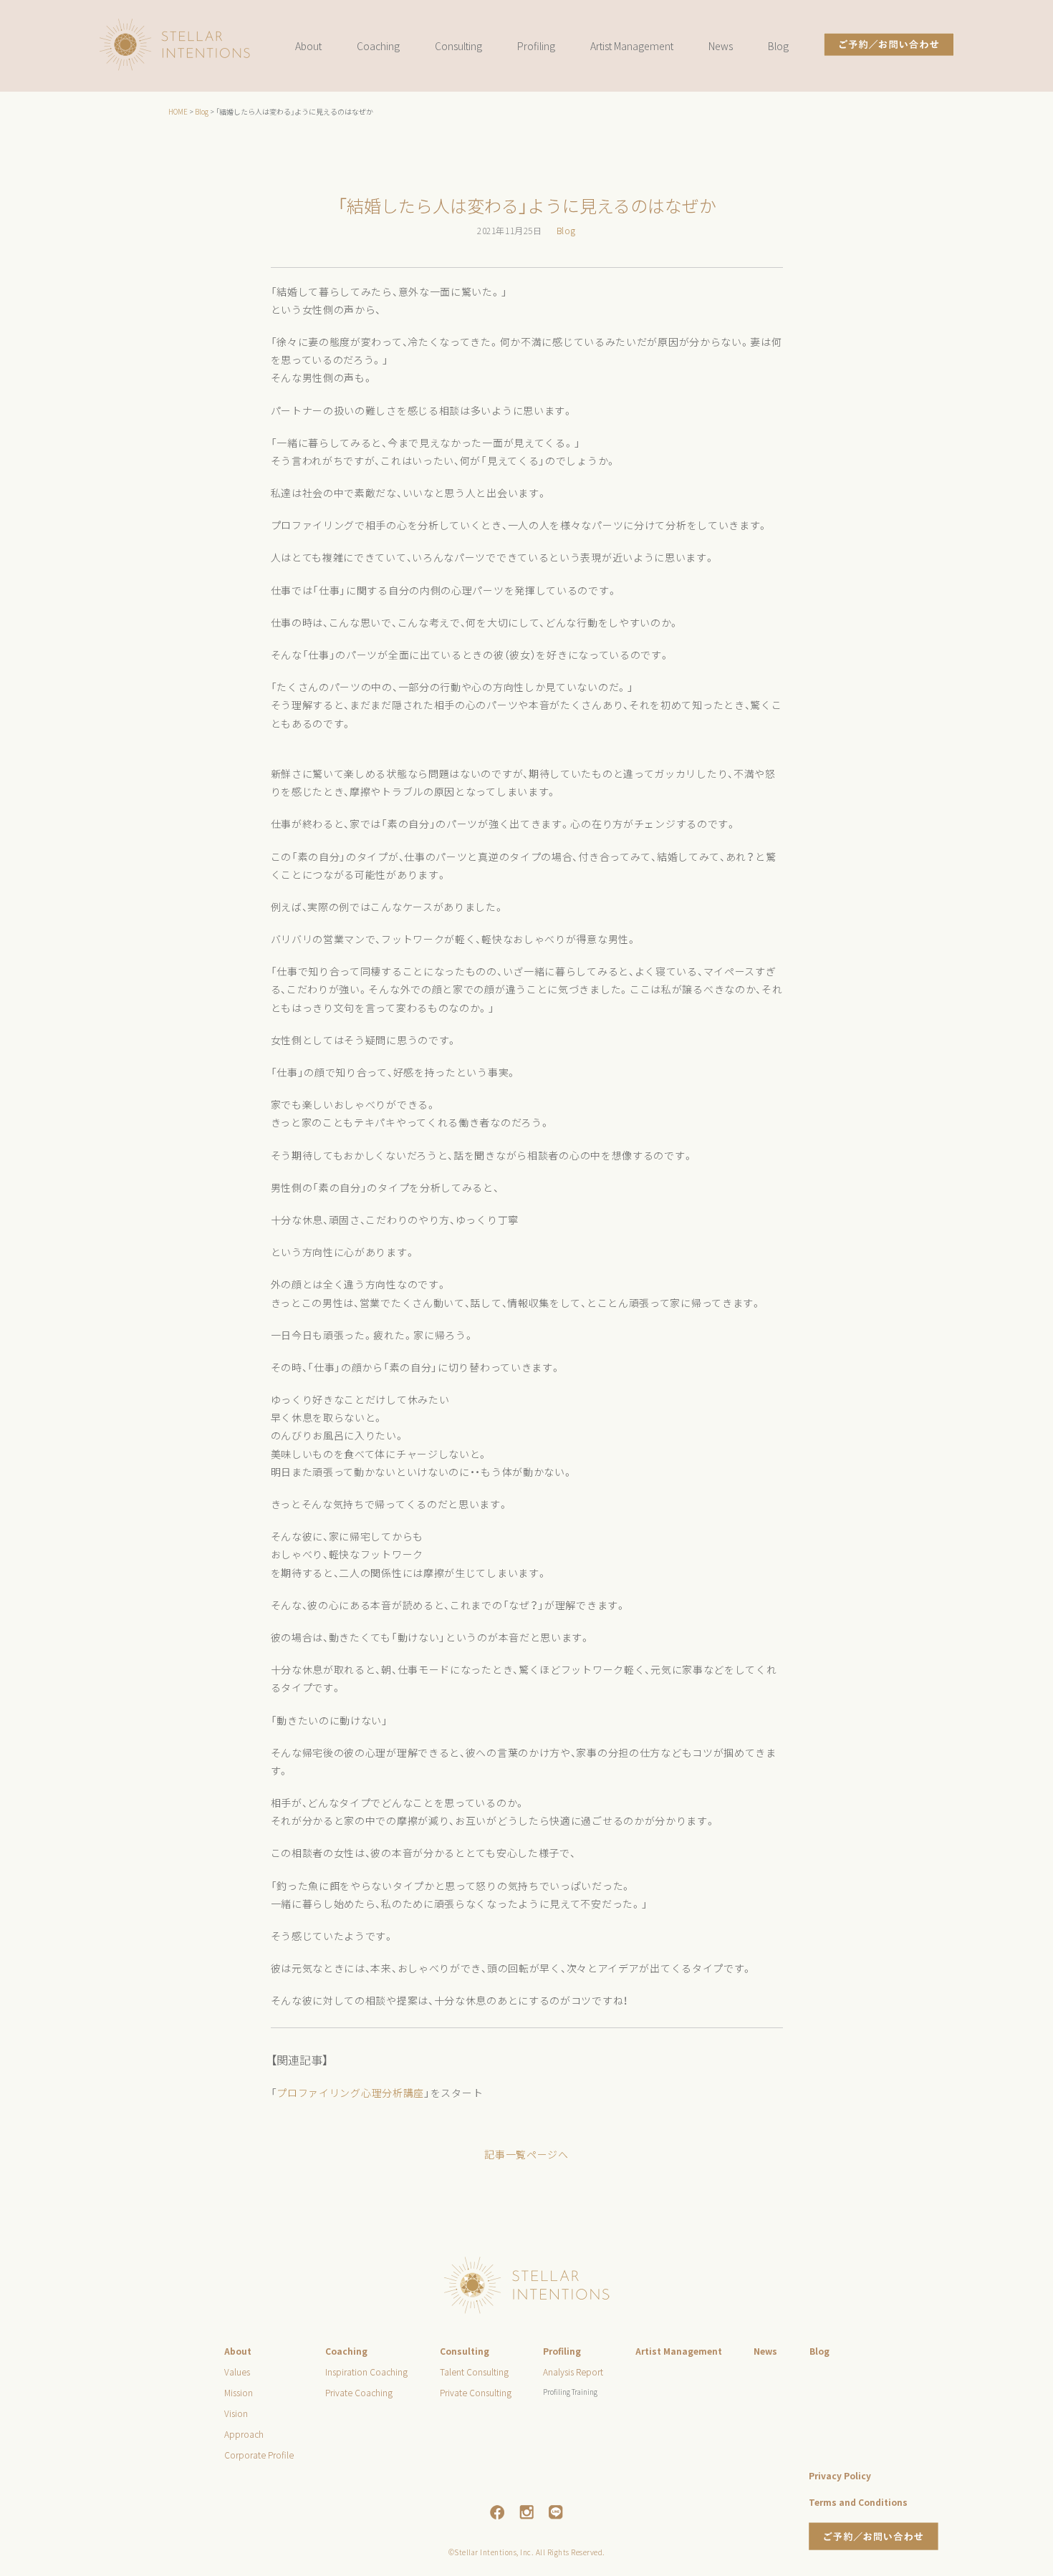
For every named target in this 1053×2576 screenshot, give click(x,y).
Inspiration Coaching (366, 2372)
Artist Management (632, 46)
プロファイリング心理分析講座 (350, 2093)
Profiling (536, 46)
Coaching (378, 46)
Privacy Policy (840, 2475)
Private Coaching (359, 2392)
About (308, 46)
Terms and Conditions (858, 2502)
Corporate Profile (259, 2455)
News (721, 46)
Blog (778, 46)
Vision (236, 2413)
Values (237, 2372)
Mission (239, 2392)
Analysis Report (573, 2372)
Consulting (458, 46)
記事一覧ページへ (526, 2154)
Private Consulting (476, 2392)
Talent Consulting (474, 2372)
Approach (244, 2434)
